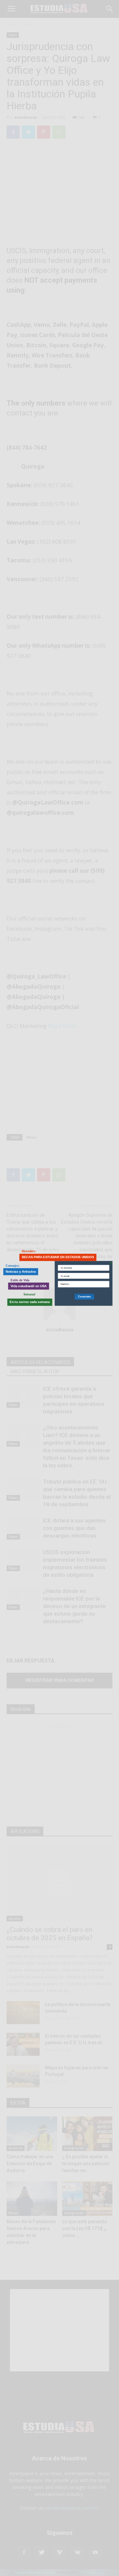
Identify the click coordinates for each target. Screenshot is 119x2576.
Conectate (84, 1296)
